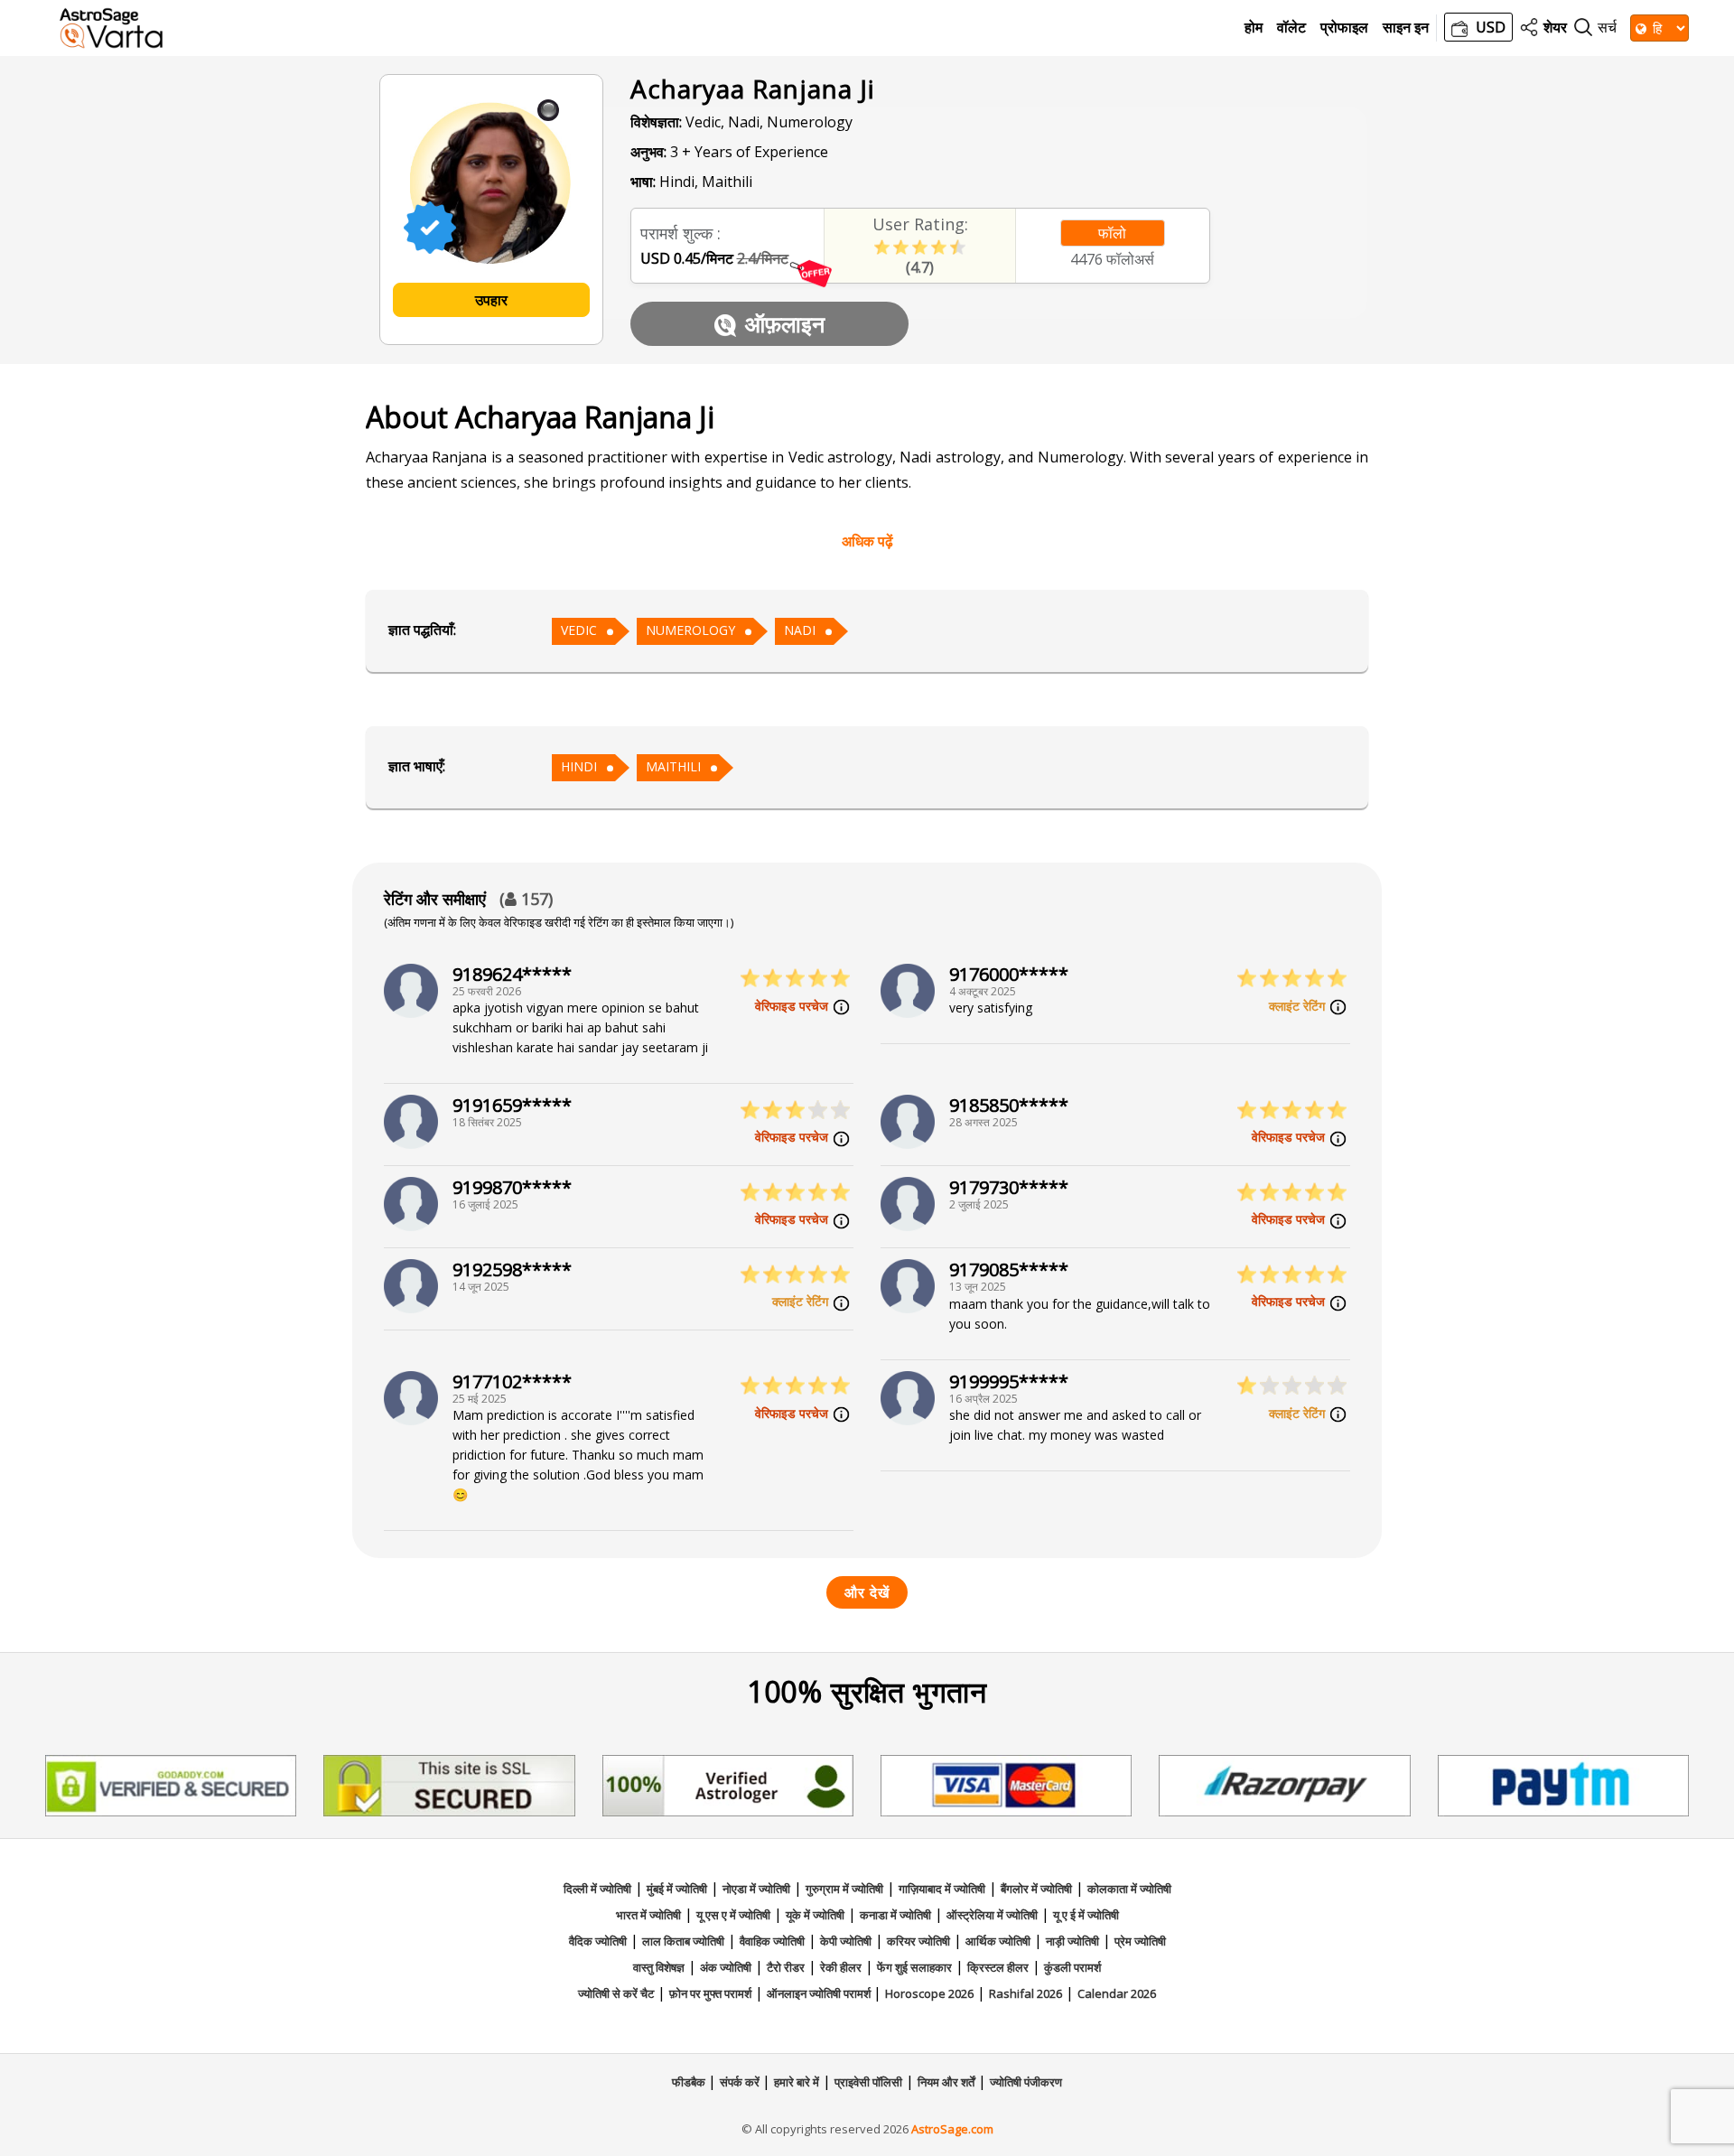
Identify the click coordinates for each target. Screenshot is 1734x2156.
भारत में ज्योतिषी (648, 1915)
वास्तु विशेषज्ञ (659, 1967)
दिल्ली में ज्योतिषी (597, 1889)
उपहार (491, 300)
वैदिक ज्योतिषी (598, 1941)
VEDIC (579, 630)
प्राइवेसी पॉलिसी (868, 2082)
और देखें (867, 1592)
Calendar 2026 (1117, 1993)
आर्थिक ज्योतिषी (998, 1941)
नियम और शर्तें (946, 2082)
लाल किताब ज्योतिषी (683, 1941)
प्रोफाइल (1344, 28)
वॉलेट (1291, 28)
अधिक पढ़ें (867, 541)
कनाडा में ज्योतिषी (895, 1915)
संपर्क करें (741, 2082)
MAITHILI (673, 766)
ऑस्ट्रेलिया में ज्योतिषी (992, 1915)
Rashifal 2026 (1025, 1993)
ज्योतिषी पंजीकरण (1026, 2082)
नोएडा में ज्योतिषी (756, 1889)
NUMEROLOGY (690, 630)
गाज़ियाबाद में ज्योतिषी (942, 1889)
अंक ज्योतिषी (726, 1967)
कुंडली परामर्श (1072, 1967)
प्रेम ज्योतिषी (1140, 1941)
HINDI (579, 766)
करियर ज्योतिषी (918, 1941)
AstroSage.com (952, 2129)
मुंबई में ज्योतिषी (677, 1889)
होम (1254, 28)
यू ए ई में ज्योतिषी (1086, 1915)
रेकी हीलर (841, 1967)
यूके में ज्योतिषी (815, 1915)
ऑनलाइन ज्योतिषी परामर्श (820, 1993)
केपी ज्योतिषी (846, 1941)
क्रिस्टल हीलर (998, 1967)
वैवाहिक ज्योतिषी (772, 1941)
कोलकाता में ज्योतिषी (1129, 1889)
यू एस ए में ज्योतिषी (733, 1915)
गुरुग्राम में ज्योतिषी (844, 1889)
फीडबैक (690, 2082)
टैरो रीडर (786, 1967)
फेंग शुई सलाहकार (914, 1967)
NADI (800, 630)
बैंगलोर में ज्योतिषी (1036, 1889)
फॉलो (1112, 233)
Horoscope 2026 (929, 1993)
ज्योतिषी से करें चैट (616, 1993)
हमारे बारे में (797, 2082)
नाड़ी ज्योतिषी (1072, 1941)
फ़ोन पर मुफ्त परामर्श (710, 1993)
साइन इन (1406, 28)
